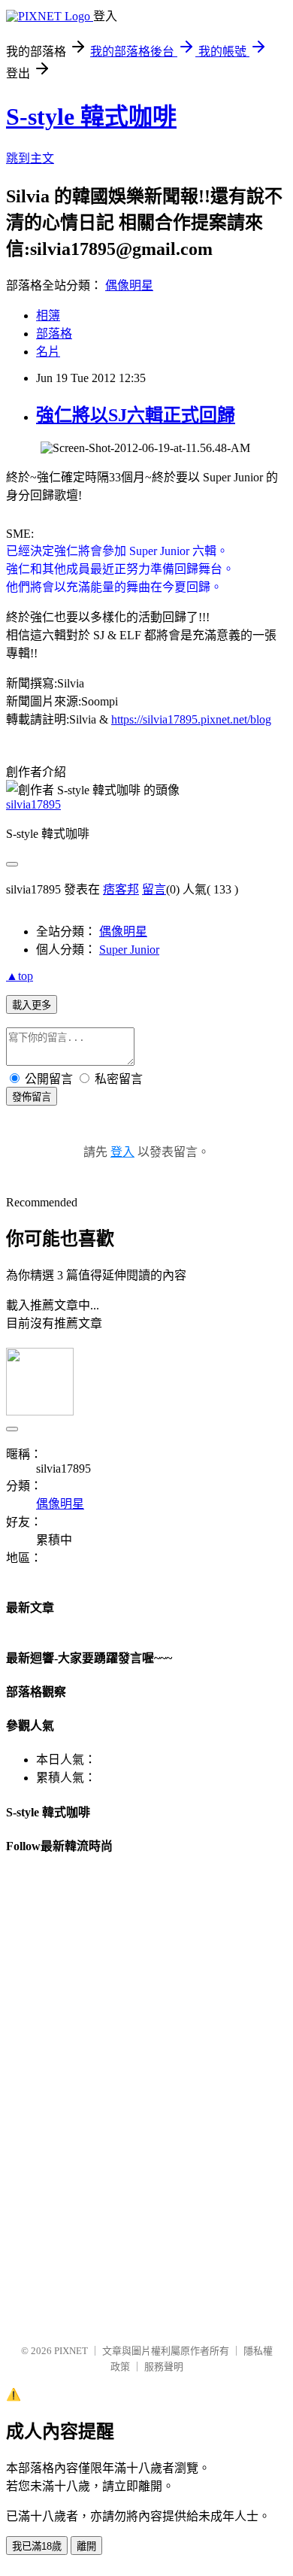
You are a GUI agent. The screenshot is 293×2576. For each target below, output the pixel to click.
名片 (48, 352)
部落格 (54, 334)
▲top (20, 976)
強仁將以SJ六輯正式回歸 (136, 415)
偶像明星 (129, 285)
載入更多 (32, 1005)
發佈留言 (32, 1097)
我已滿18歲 (37, 2546)
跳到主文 (30, 158)
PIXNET (71, 2351)
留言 (154, 889)
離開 (86, 2546)
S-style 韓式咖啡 (91, 117)
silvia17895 (33, 804)
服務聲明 (164, 2367)
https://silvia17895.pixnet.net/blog (191, 719)
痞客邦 (121, 889)
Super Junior (129, 950)
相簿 (48, 316)
